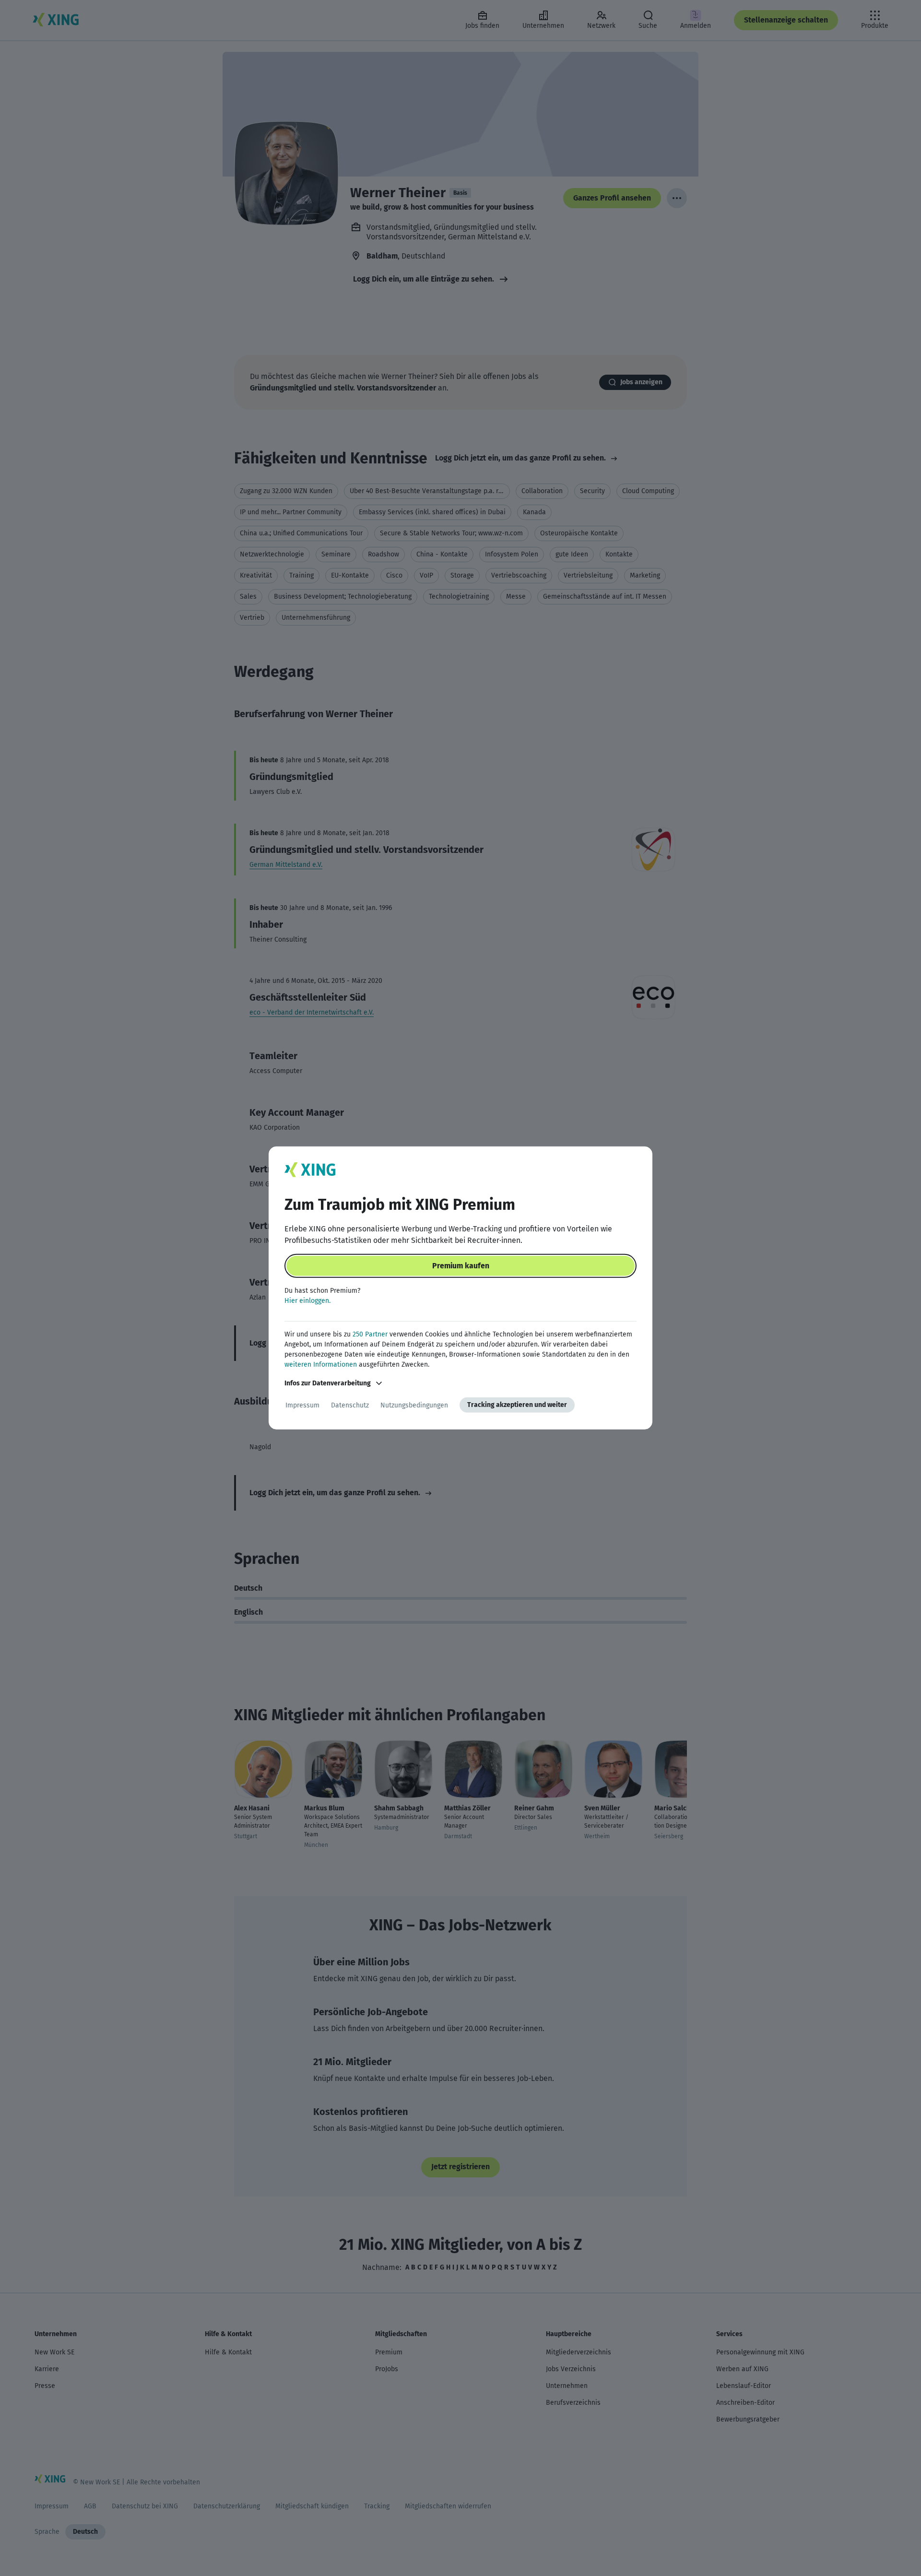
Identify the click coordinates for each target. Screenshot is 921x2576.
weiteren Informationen (321, 1365)
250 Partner (370, 1334)
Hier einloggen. (307, 1301)
